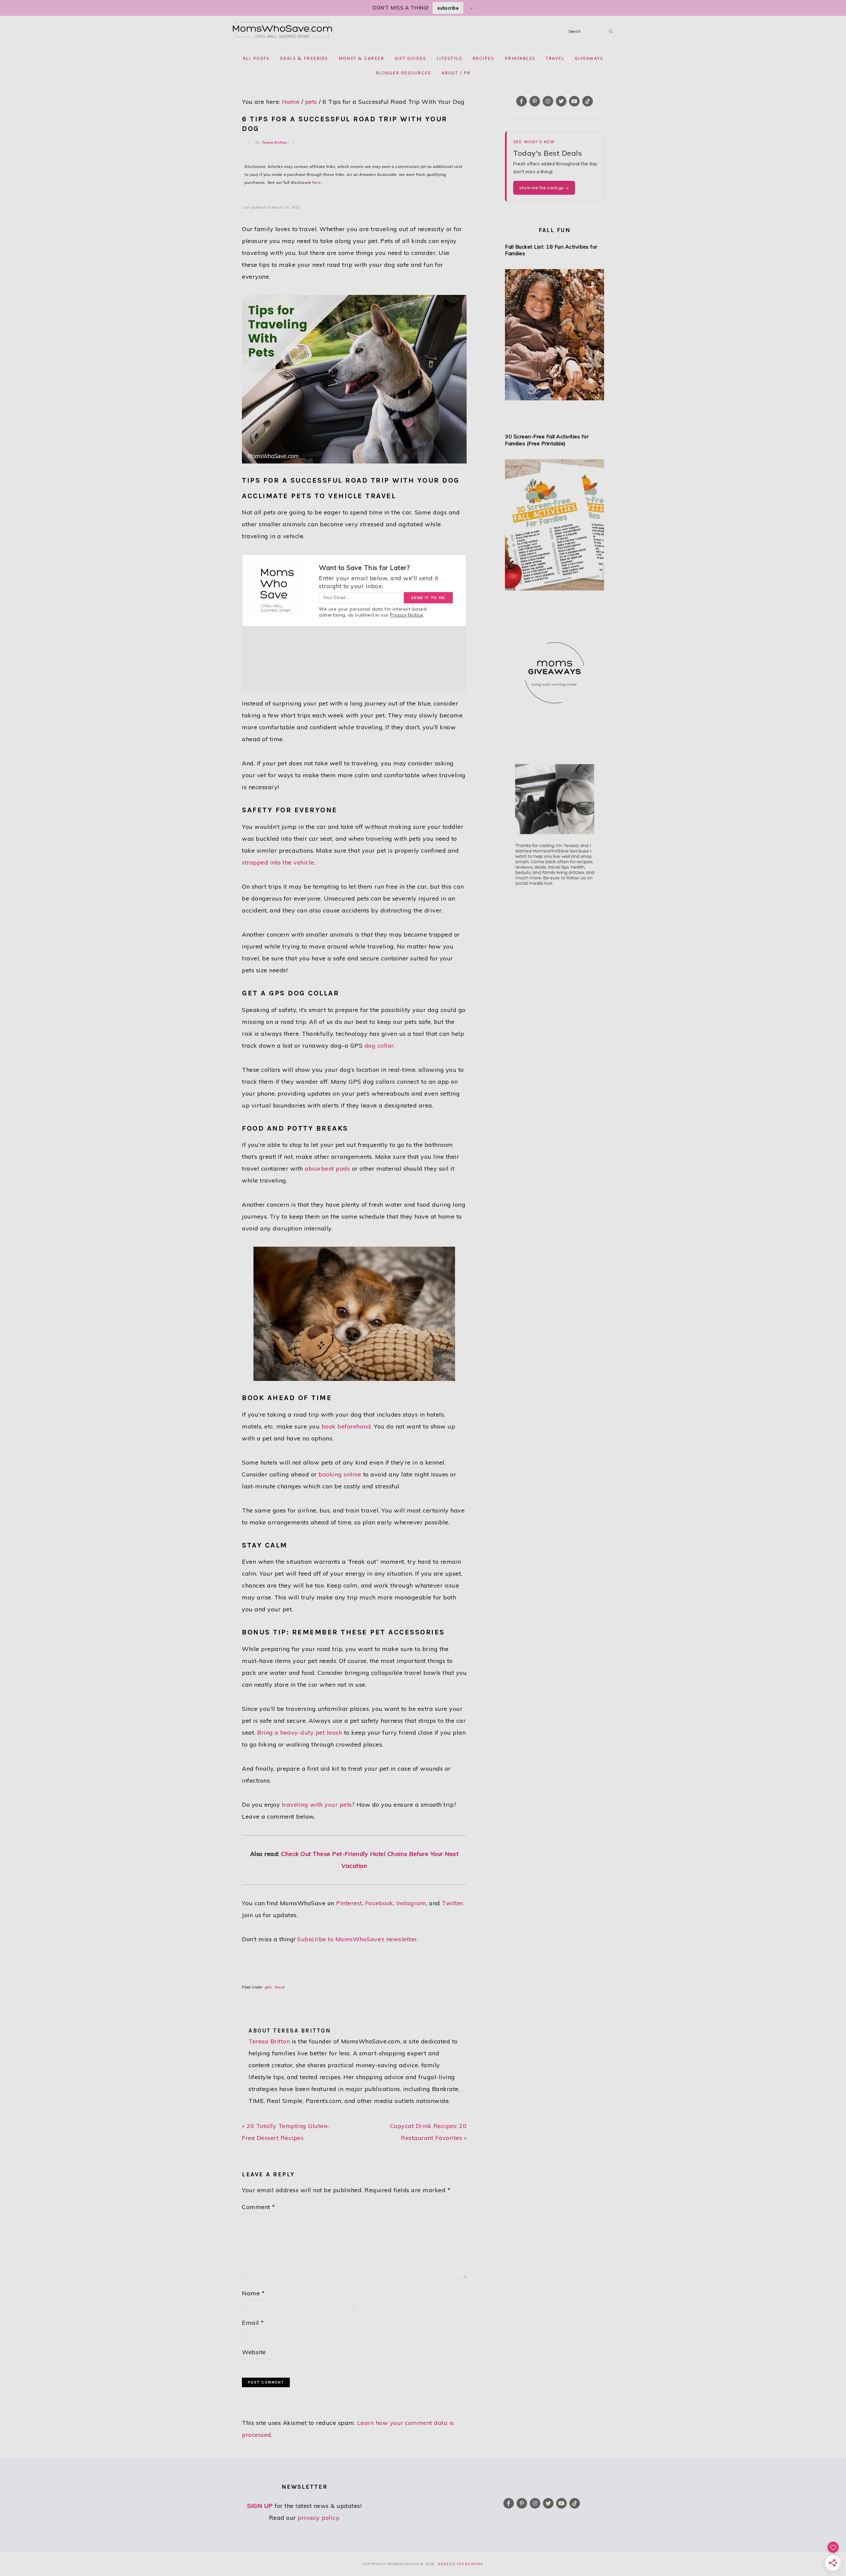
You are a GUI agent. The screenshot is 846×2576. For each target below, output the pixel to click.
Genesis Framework (461, 2564)
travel (280, 1987)
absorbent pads (327, 1168)
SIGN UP (260, 2506)
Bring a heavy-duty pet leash (300, 1732)
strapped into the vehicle (278, 862)
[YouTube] (574, 101)
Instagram (411, 1903)
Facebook (379, 1903)
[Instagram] (548, 101)
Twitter (453, 1903)
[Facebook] (521, 101)
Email (253, 2323)
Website (254, 2352)
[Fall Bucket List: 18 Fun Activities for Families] (555, 337)
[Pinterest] (535, 101)
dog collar (379, 1046)
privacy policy (318, 2518)
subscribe (448, 8)
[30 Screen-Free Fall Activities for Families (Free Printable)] (555, 527)
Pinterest (349, 1903)
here (317, 182)
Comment (259, 2207)
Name (253, 2293)
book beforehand (346, 1426)
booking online (340, 1474)
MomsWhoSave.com (283, 30)
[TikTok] (588, 101)
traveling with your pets (317, 1805)
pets (269, 1987)
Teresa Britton (269, 2041)
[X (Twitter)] (561, 101)
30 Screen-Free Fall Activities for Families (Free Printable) (547, 440)
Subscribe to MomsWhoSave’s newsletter (357, 1939)
